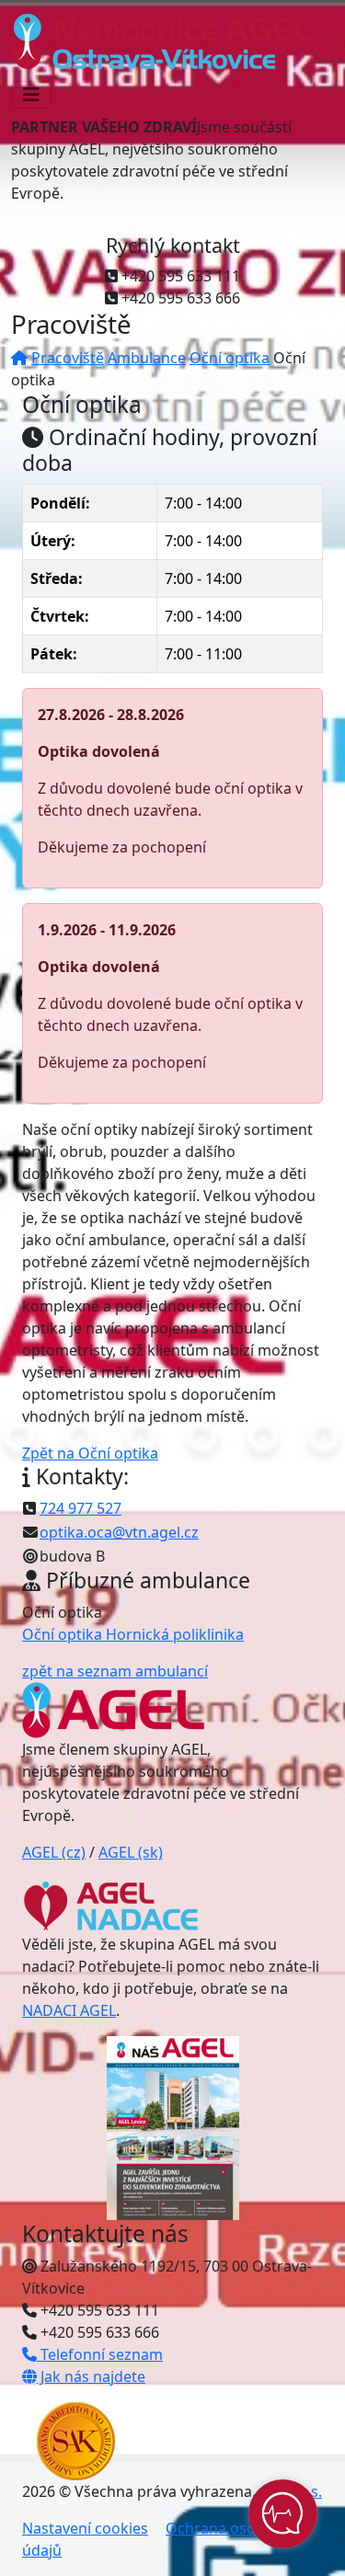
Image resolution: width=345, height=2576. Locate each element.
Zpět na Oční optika (90, 1453)
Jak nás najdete (91, 2376)
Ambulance (147, 358)
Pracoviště (68, 358)
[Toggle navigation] (31, 95)
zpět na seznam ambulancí (115, 1671)
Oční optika (230, 358)
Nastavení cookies (85, 2528)
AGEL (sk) (131, 1852)
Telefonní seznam (100, 2354)
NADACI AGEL (69, 2010)
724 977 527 (80, 1508)
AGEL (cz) (54, 1852)
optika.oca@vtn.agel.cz (119, 1532)
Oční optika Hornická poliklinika (133, 1634)
